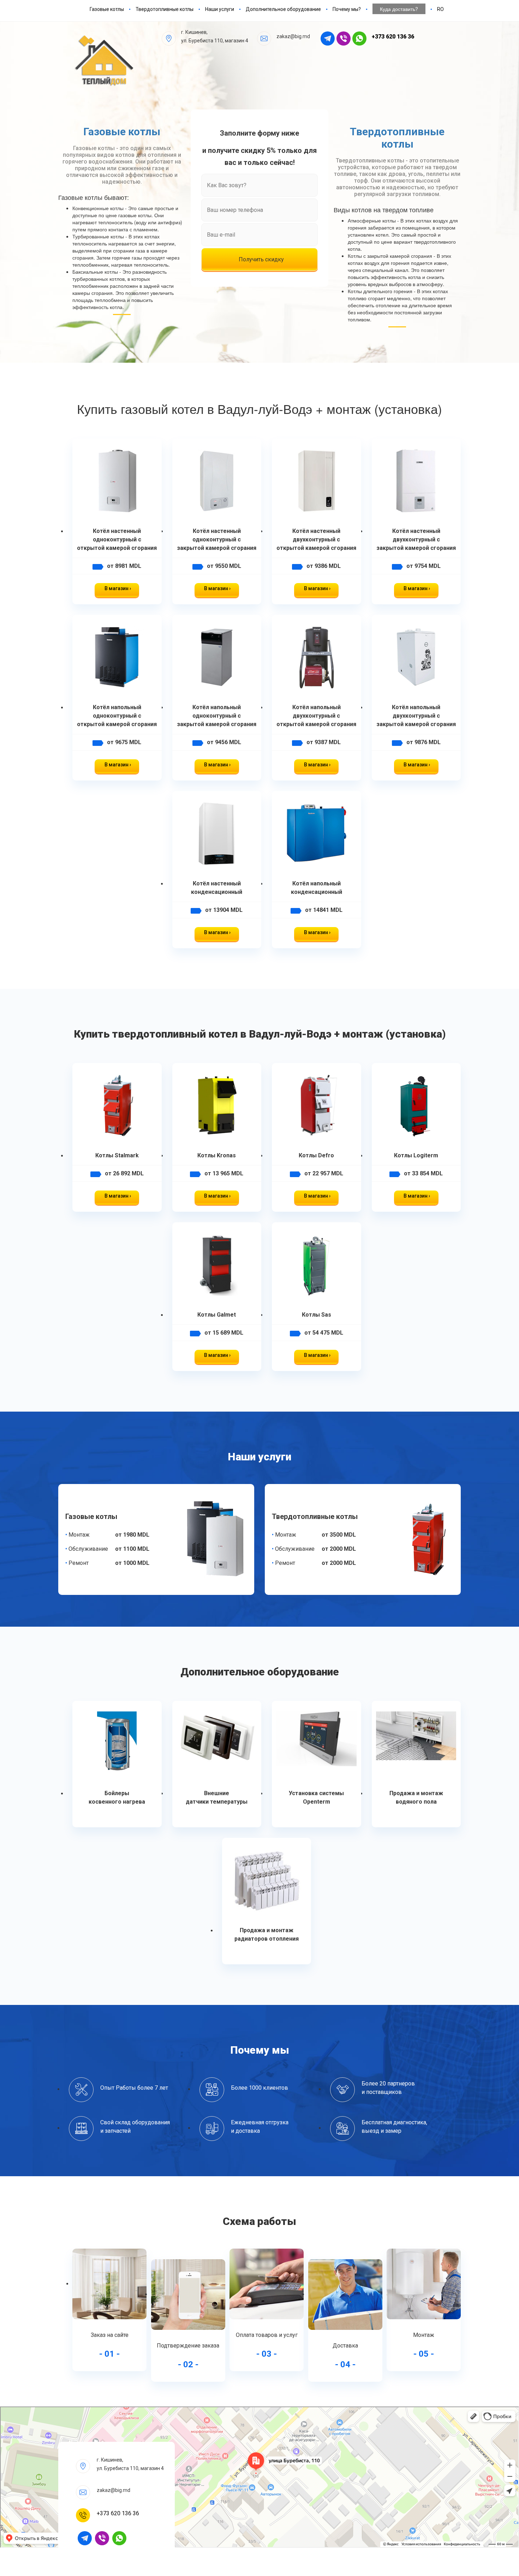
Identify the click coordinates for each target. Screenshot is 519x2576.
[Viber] (104, 2538)
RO (440, 9)
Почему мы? (347, 9)
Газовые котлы (107, 9)
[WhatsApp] (122, 2538)
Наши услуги (220, 9)
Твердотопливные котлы (165, 9)
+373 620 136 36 (393, 37)
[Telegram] (85, 2538)
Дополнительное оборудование (283, 9)
